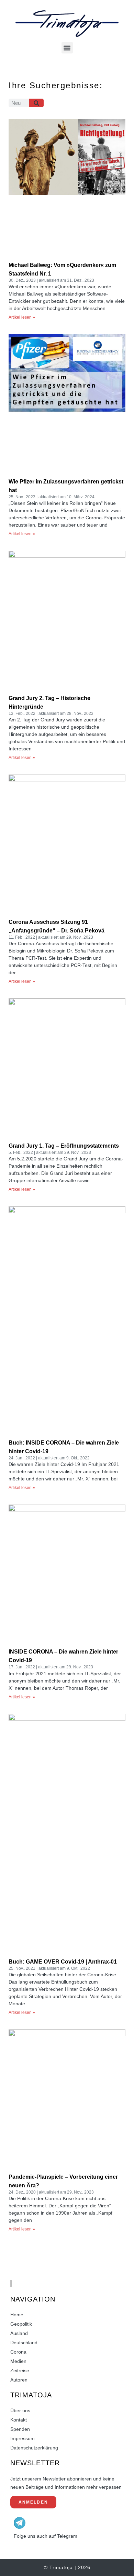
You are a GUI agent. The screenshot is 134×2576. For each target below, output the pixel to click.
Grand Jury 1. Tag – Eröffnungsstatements (64, 1146)
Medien (18, 2361)
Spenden (20, 2429)
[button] (67, 48)
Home (17, 2315)
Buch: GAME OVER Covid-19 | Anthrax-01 (63, 1962)
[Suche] (37, 103)
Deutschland (24, 2343)
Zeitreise (20, 2370)
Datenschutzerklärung (34, 2448)
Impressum (23, 2438)
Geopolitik (21, 2324)
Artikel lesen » (22, 317)
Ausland (19, 2333)
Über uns (20, 2410)
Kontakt (19, 2420)
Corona (18, 2352)
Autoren (19, 2380)
